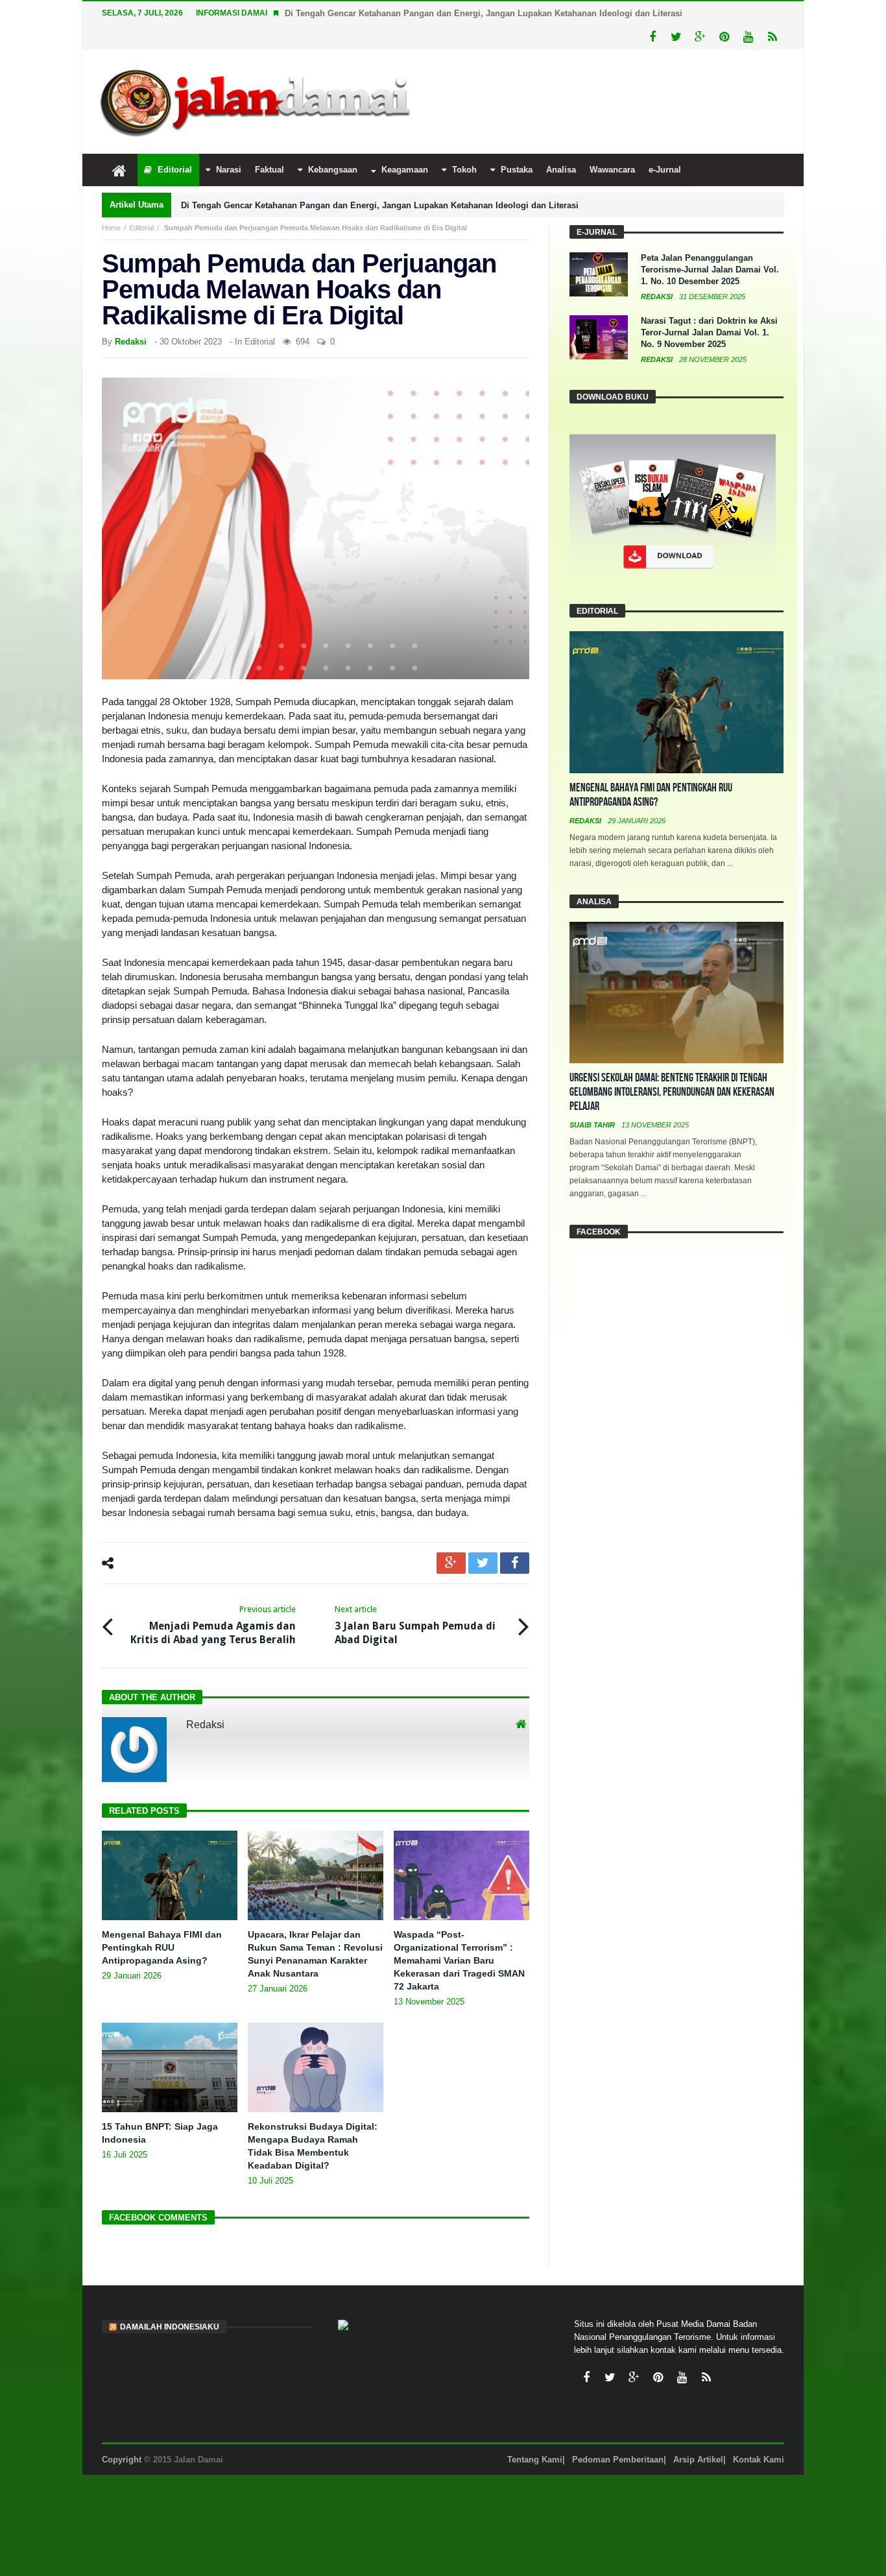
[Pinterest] (724, 37)
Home (111, 228)
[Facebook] (652, 37)
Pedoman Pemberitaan (618, 2460)
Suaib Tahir (593, 1125)
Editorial (141, 228)
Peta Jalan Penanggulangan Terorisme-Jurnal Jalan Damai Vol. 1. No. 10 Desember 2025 (710, 270)
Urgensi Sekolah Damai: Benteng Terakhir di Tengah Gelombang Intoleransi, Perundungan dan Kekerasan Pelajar (672, 1092)
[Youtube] (748, 37)
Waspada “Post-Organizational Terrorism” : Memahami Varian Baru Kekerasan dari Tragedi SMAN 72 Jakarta (459, 1960)
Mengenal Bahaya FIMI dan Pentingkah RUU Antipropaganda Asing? (162, 1947)
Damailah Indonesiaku (170, 2327)
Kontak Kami (759, 2460)
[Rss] (772, 37)
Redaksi (131, 342)
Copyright (122, 2460)
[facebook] (515, 1563)
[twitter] (483, 1563)
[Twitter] (676, 37)
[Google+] (700, 37)
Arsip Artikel (698, 2460)
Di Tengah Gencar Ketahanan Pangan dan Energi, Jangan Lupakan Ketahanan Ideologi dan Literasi (484, 13)
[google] (451, 1563)
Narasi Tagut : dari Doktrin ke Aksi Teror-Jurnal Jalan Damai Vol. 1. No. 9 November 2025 (709, 332)
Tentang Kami (535, 2460)
